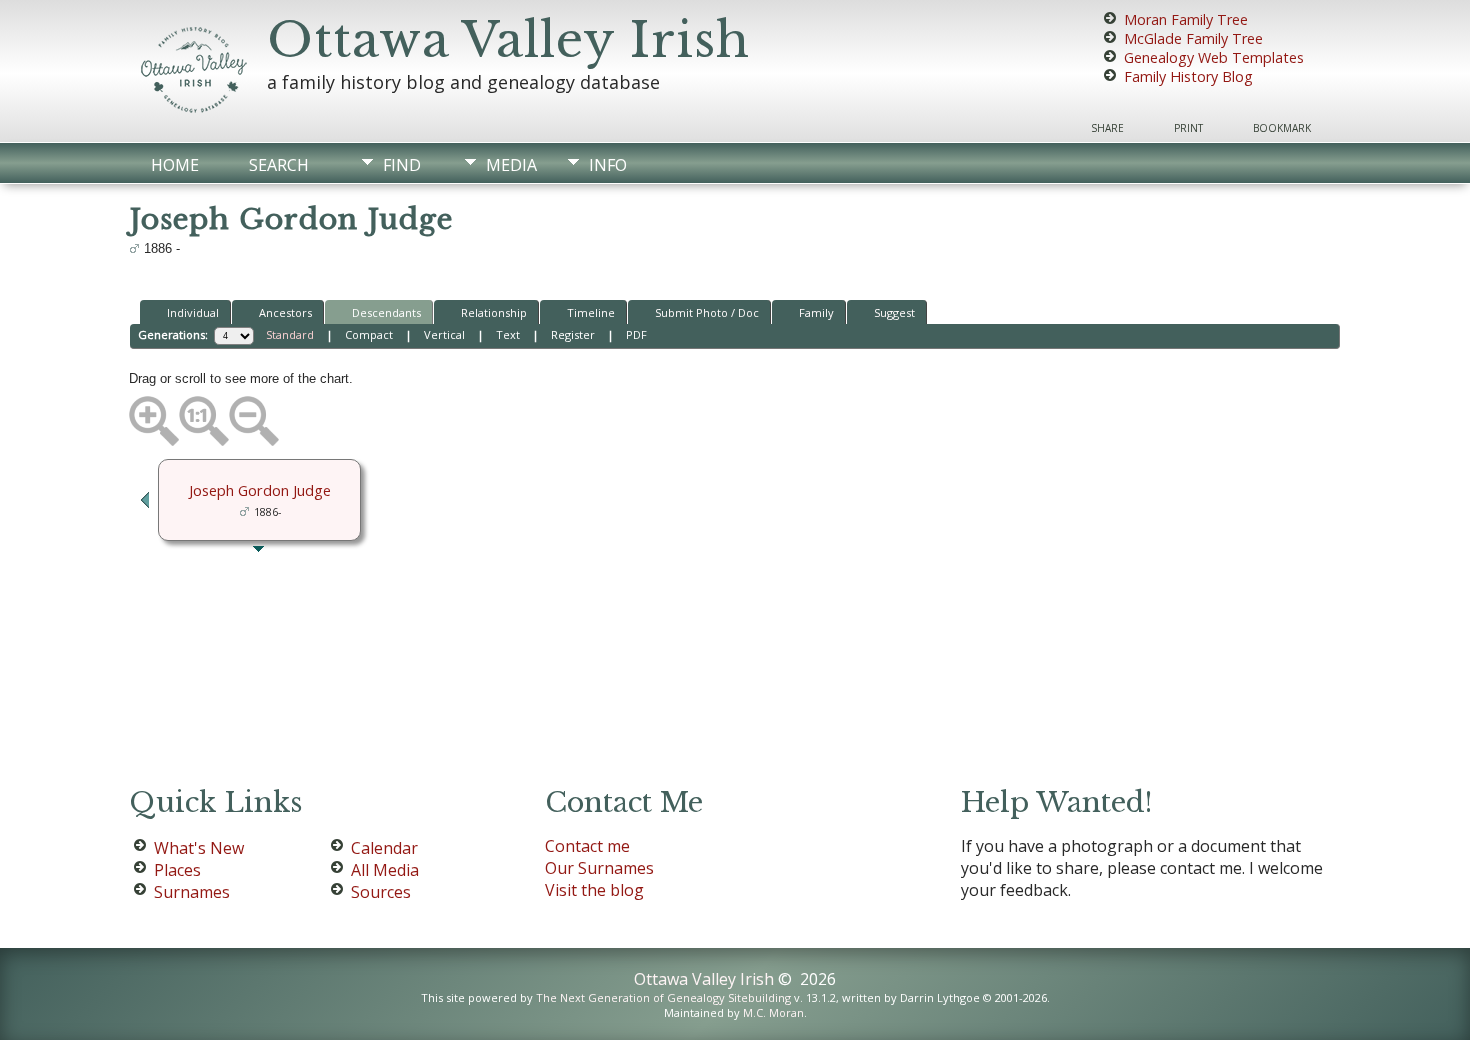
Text (508, 334)
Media (511, 165)
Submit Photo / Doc (707, 312)
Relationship (494, 312)
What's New (199, 848)
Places (177, 870)
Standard (290, 334)
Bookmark (1282, 128)
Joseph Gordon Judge (260, 490)
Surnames (192, 892)
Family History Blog (1188, 76)
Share (1107, 128)
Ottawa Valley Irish (508, 40)
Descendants (386, 312)
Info (608, 165)
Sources (381, 892)
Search (279, 165)
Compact (369, 334)
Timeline (591, 312)
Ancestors (285, 312)
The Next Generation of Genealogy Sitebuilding (663, 997)
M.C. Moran (773, 1012)
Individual (193, 312)
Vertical (444, 334)
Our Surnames (599, 868)
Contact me (587, 846)
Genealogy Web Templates (1214, 57)
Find (402, 165)
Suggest (894, 312)
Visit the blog (594, 890)
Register (573, 334)
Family (816, 312)
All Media (385, 870)
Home (175, 165)
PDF (636, 334)
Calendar (384, 848)
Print (1188, 128)
